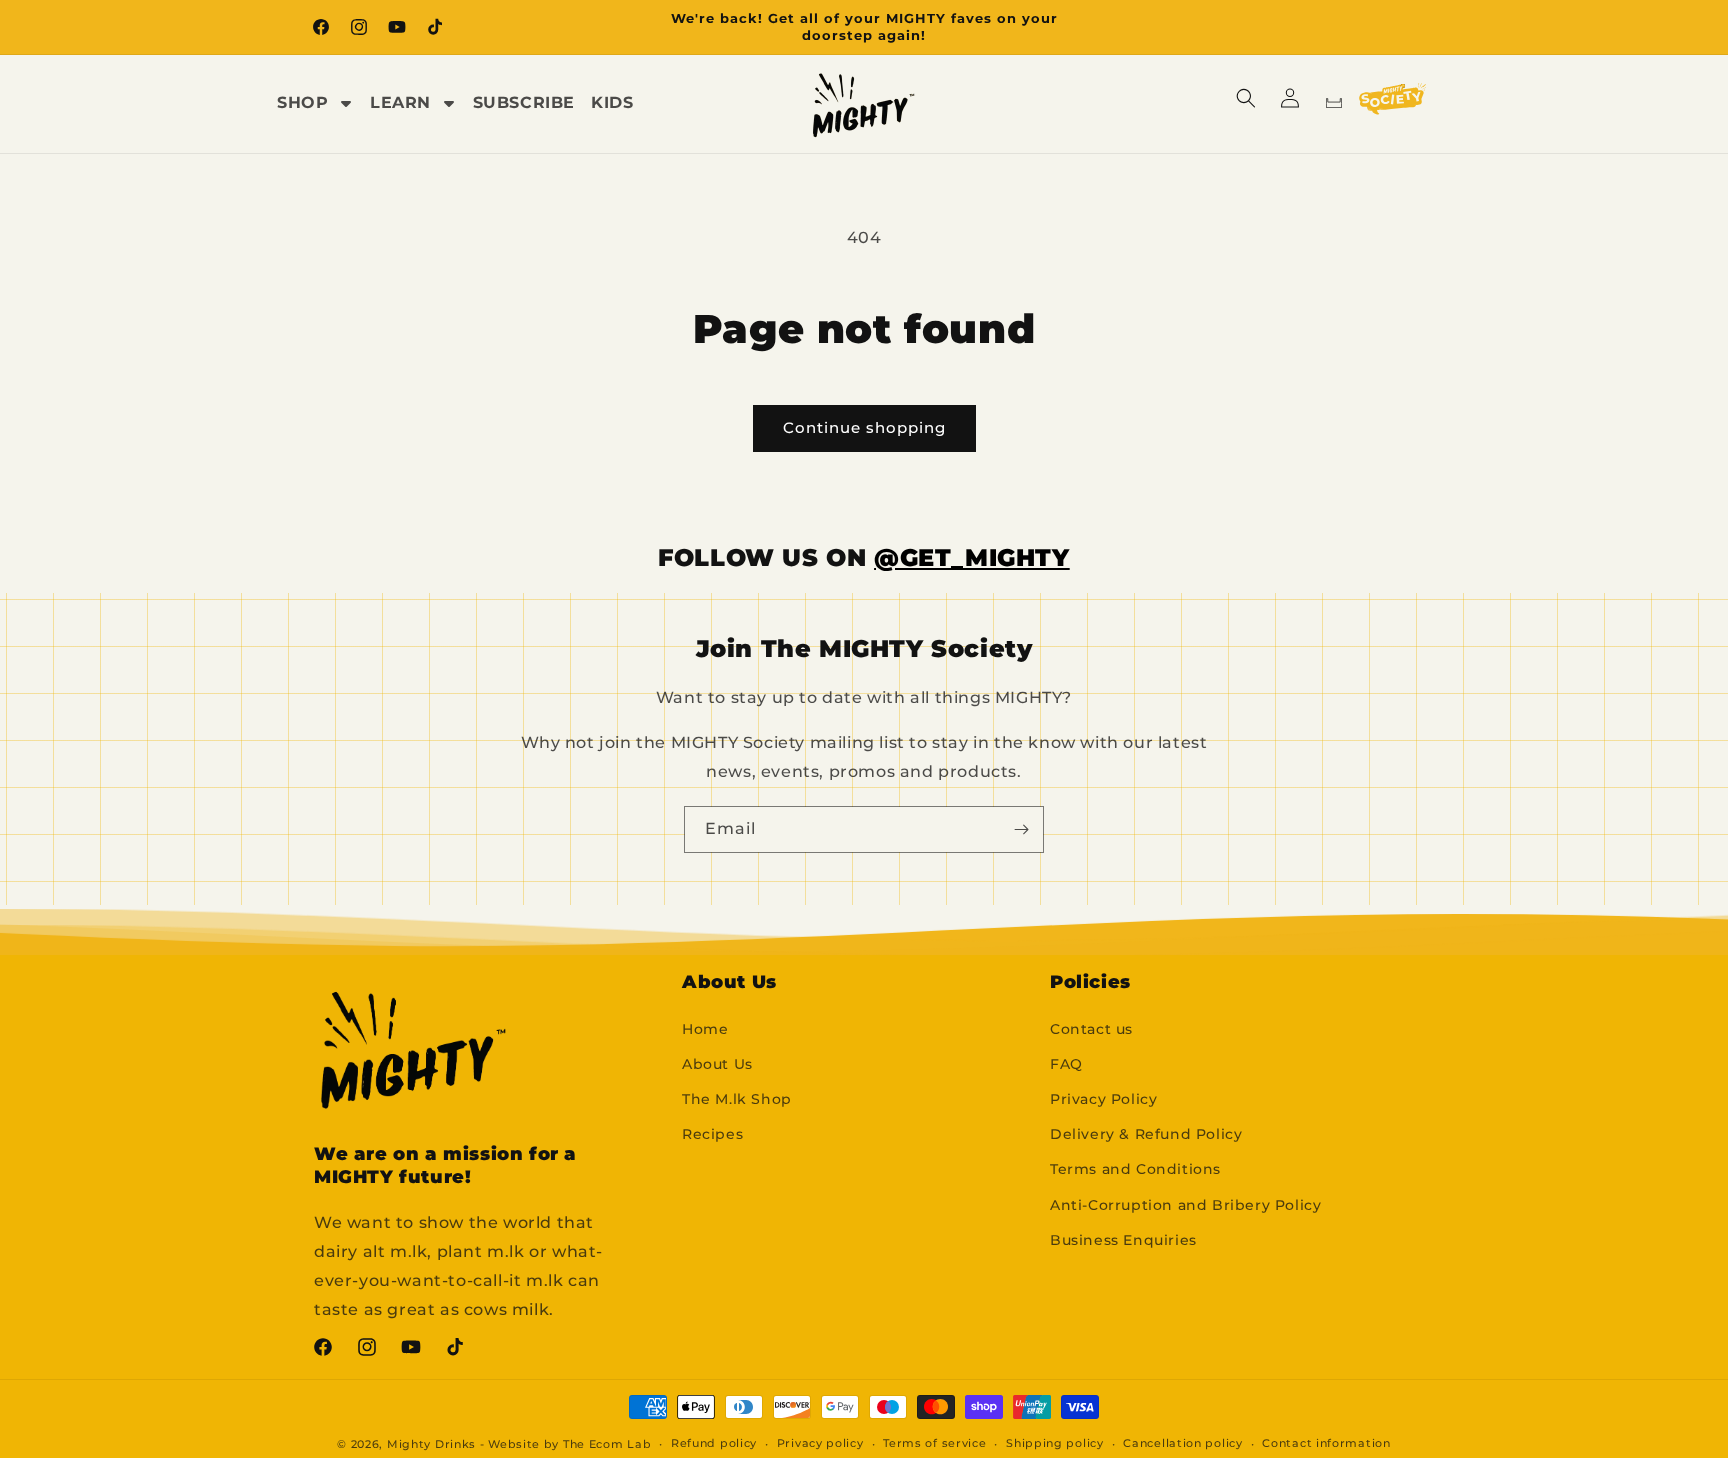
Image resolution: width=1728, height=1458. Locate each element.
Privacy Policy (1103, 1099)
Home (705, 1029)
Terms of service (934, 1443)
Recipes (712, 1134)
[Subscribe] (1021, 829)
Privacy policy (820, 1443)
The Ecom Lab (607, 1444)
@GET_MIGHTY (972, 557)
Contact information (1326, 1443)
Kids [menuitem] (612, 102)
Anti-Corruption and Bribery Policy (1185, 1205)
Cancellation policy (1182, 1443)
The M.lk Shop (737, 1099)
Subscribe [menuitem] (524, 102)
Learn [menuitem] (400, 102)
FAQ (1066, 1064)
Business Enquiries (1123, 1240)
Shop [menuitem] (302, 102)
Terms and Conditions (1135, 1169)
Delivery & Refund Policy (1146, 1134)
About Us (717, 1064)
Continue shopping (864, 427)
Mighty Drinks (431, 1444)
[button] (1246, 98)
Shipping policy (1055, 1443)
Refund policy (714, 1443)
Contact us (1091, 1029)
